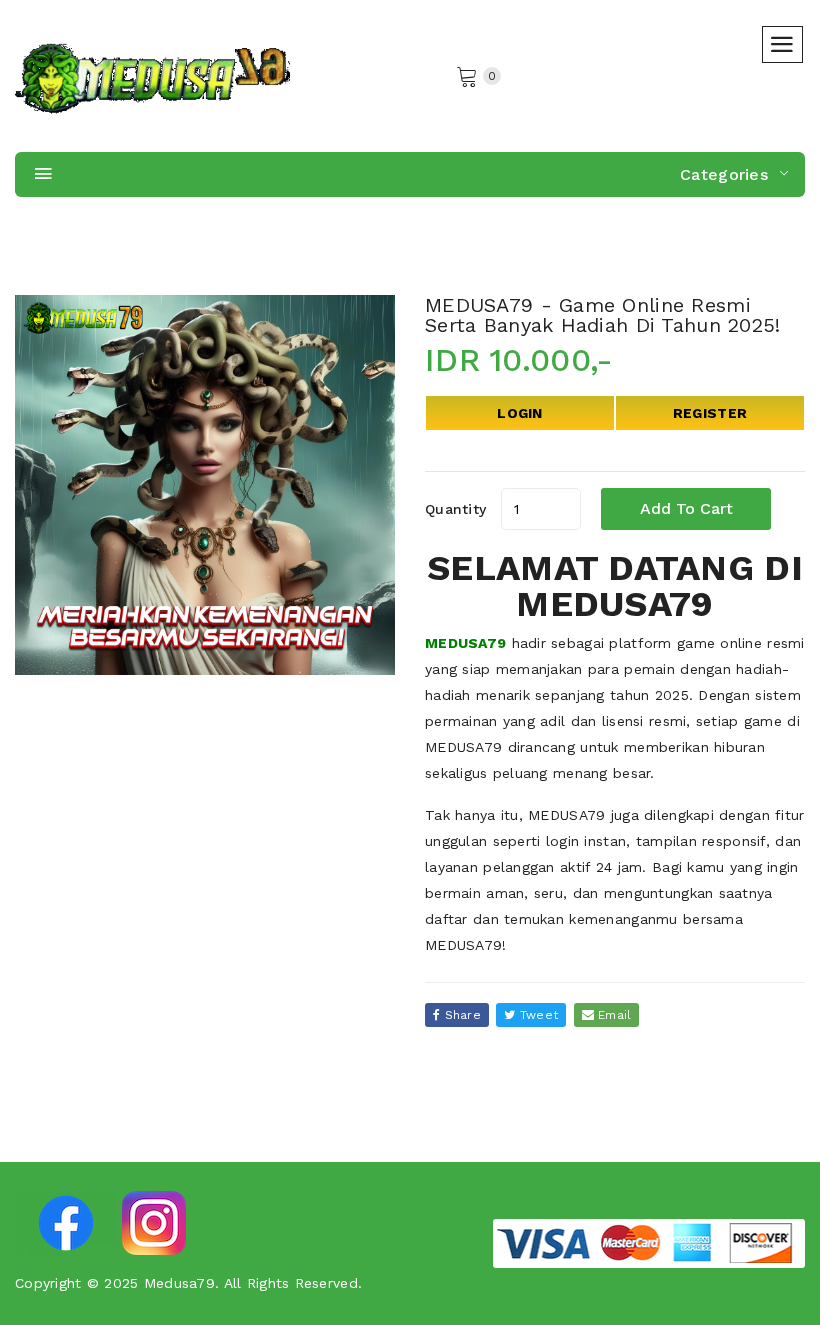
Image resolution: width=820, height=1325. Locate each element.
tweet (537, 1015)
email (613, 1015)
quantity (455, 509)
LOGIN (519, 413)
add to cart (686, 508)
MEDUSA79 (465, 643)
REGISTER (710, 413)
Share (460, 1015)
